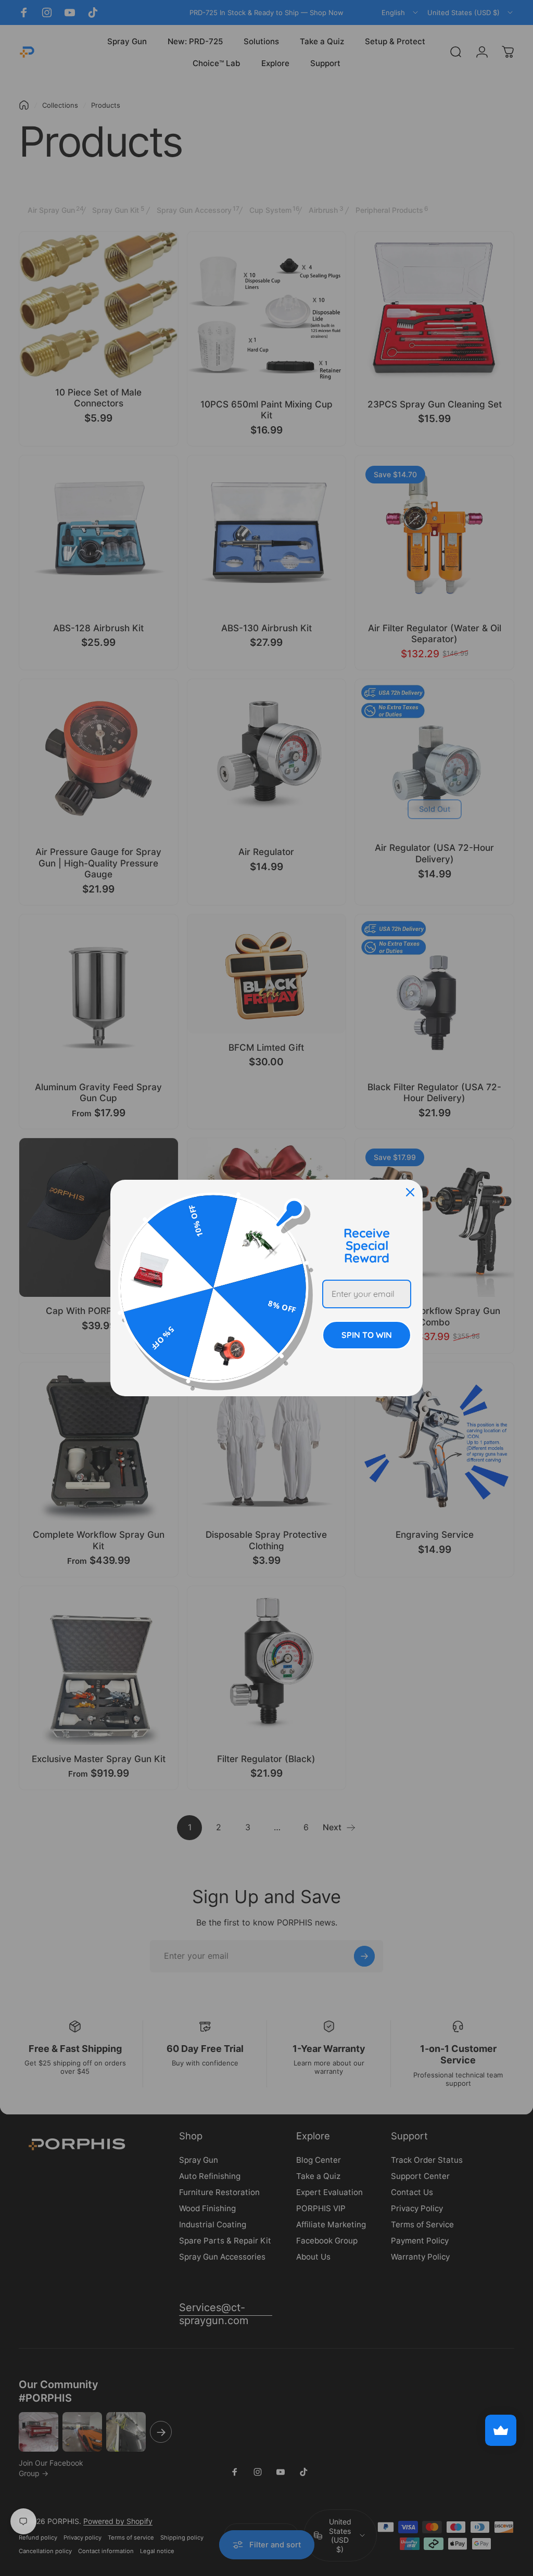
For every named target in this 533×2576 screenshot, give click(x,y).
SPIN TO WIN (367, 1335)
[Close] (410, 1192)
